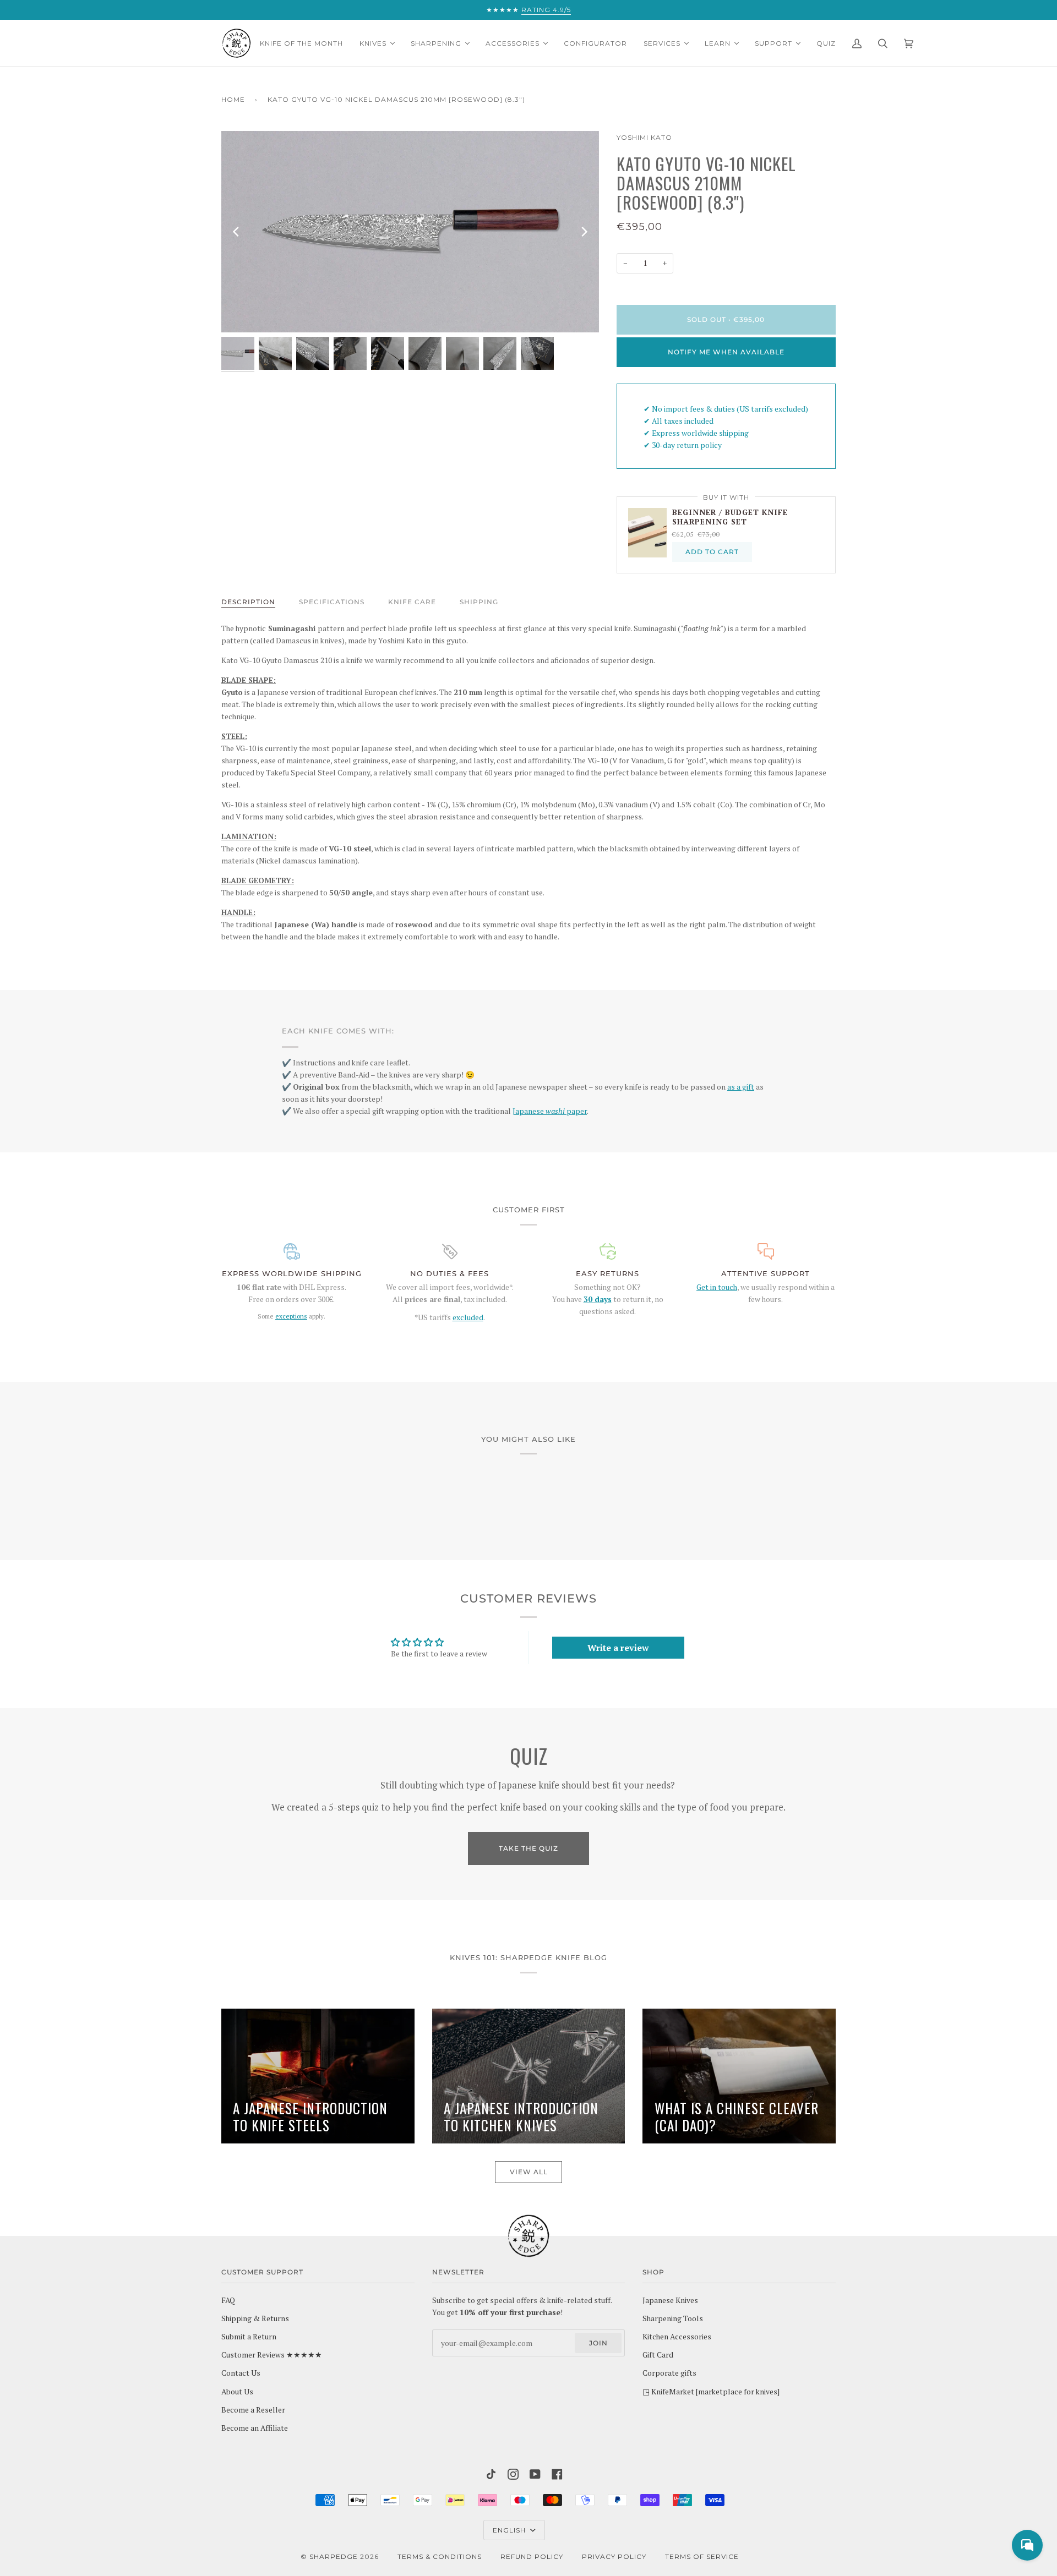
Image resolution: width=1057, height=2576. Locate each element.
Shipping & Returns (255, 2318)
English (510, 2530)
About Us (237, 2392)
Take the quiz (528, 1848)
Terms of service (702, 2556)
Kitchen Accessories (677, 2337)
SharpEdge (334, 2556)
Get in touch (717, 1287)
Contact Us (241, 2373)
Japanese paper (550, 1111)
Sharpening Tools (673, 2318)
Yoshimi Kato (644, 137)
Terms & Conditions (440, 2556)
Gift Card (658, 2355)
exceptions (291, 1316)
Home (233, 99)
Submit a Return (249, 2337)
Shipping (479, 602)
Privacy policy (614, 2556)
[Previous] (237, 232)
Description (248, 602)
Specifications (332, 602)
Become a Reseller (253, 2410)
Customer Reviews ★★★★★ (272, 2355)
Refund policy (532, 2556)
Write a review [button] (618, 1648)
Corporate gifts (669, 2373)
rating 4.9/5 (546, 10)
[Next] (584, 232)
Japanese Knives (670, 2300)
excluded (468, 1317)
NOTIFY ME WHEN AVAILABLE (726, 352)
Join (598, 2343)
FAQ (228, 2300)
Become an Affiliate (255, 2428)
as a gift (741, 1087)
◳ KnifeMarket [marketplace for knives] (711, 2392)
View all (529, 2172)
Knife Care (412, 602)
